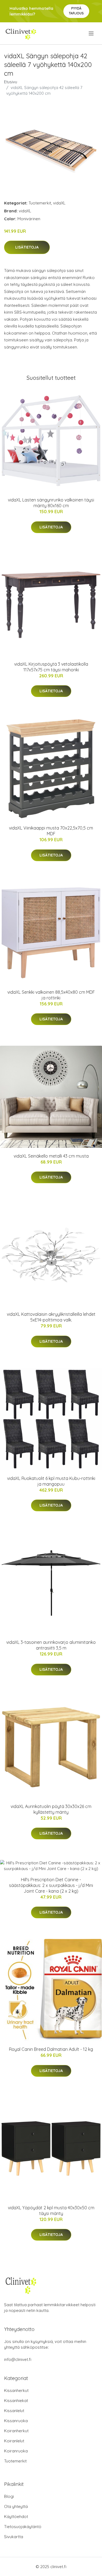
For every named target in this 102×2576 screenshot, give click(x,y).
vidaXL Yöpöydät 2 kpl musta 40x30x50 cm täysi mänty (51, 2211)
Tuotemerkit (40, 203)
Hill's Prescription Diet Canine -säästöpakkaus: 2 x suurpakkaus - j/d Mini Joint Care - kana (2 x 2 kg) (51, 1885)
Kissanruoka (16, 2421)
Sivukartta (14, 2537)
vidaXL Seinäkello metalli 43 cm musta (51, 1156)
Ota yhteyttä (16, 2506)
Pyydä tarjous (76, 11)
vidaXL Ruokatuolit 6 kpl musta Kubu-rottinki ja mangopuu (51, 1481)
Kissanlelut (14, 2411)
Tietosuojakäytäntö (23, 2527)
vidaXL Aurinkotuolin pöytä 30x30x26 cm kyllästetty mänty (51, 1809)
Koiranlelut (14, 2441)
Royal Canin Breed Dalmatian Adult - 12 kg (51, 2049)
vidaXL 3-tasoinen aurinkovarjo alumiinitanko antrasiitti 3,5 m (51, 1645)
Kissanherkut (16, 2390)
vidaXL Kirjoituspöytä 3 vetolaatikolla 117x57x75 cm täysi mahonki (51, 667)
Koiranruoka (16, 2451)
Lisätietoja (27, 247)
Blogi (9, 2496)
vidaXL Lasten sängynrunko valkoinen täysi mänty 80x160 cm (51, 503)
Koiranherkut (16, 2431)
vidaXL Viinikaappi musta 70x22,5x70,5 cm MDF (51, 831)
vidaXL (59, 203)
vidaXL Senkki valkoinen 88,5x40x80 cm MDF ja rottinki (51, 995)
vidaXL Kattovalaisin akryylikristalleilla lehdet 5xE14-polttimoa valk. (51, 1317)
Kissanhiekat (16, 2401)
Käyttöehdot (16, 2517)
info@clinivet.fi (18, 2359)
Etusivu (11, 82)
